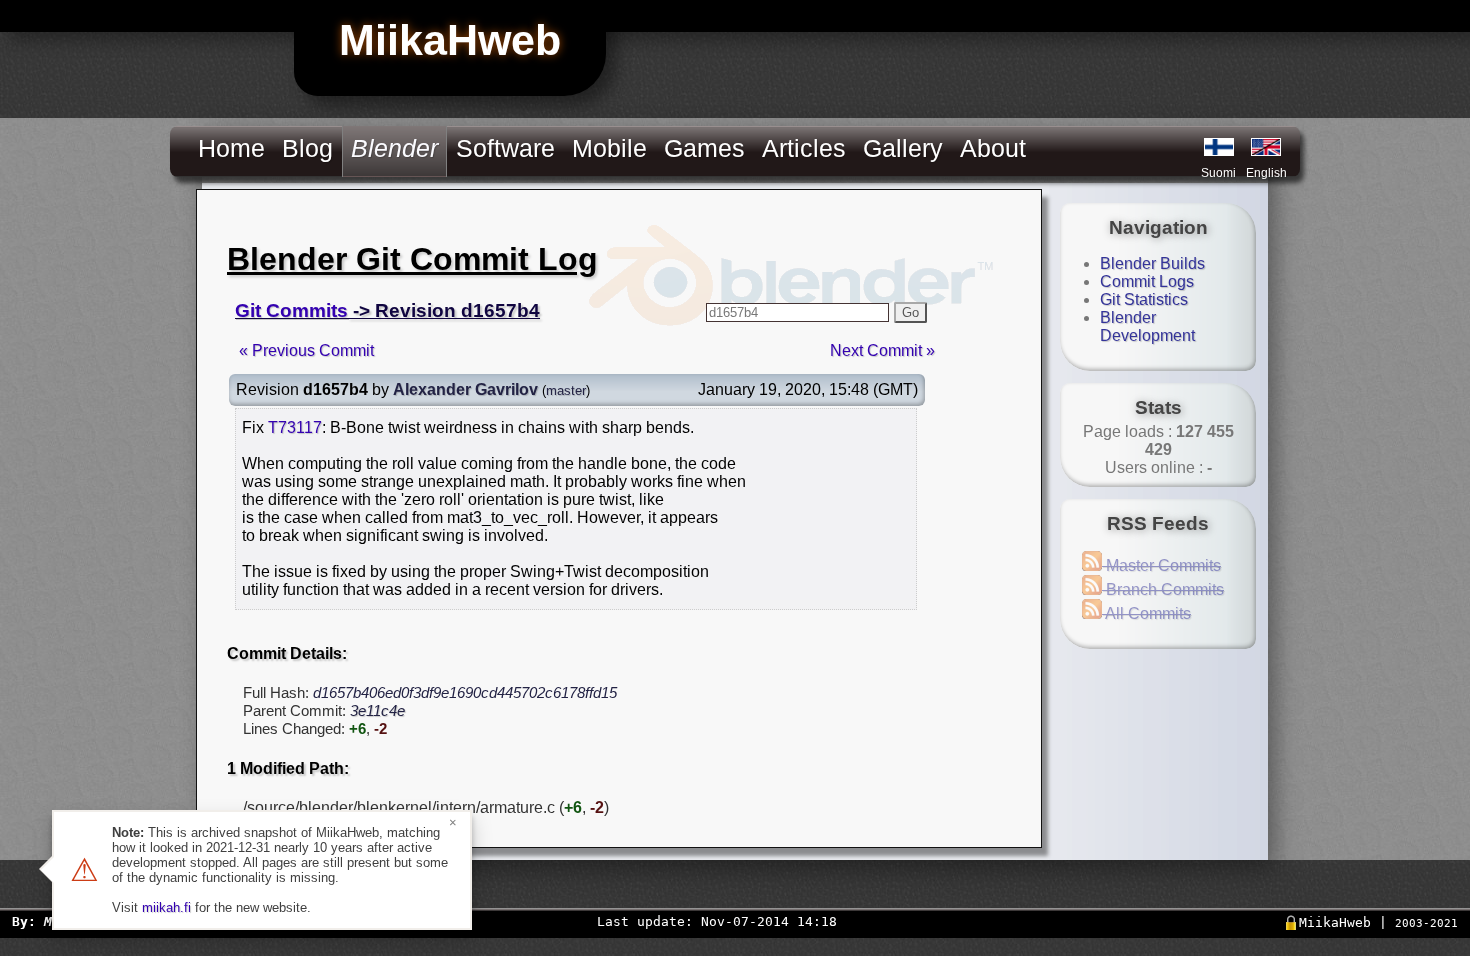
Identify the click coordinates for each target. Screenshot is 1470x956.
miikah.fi (166, 907)
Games (704, 148)
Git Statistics (1144, 299)
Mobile (609, 148)
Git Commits (291, 310)
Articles (804, 148)
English (1266, 173)
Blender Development (1147, 326)
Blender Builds (1152, 263)
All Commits (1146, 613)
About (993, 148)
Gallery (903, 148)
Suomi (1218, 173)
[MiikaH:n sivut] (1219, 147)
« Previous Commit (306, 350)
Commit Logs (1147, 281)
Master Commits (1161, 565)
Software (505, 148)
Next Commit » (882, 350)
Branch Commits (1163, 589)
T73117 (295, 427)
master (566, 390)
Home (231, 148)
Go (910, 312)
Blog (307, 148)
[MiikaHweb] (1266, 147)
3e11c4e (377, 710)
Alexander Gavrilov (465, 389)
